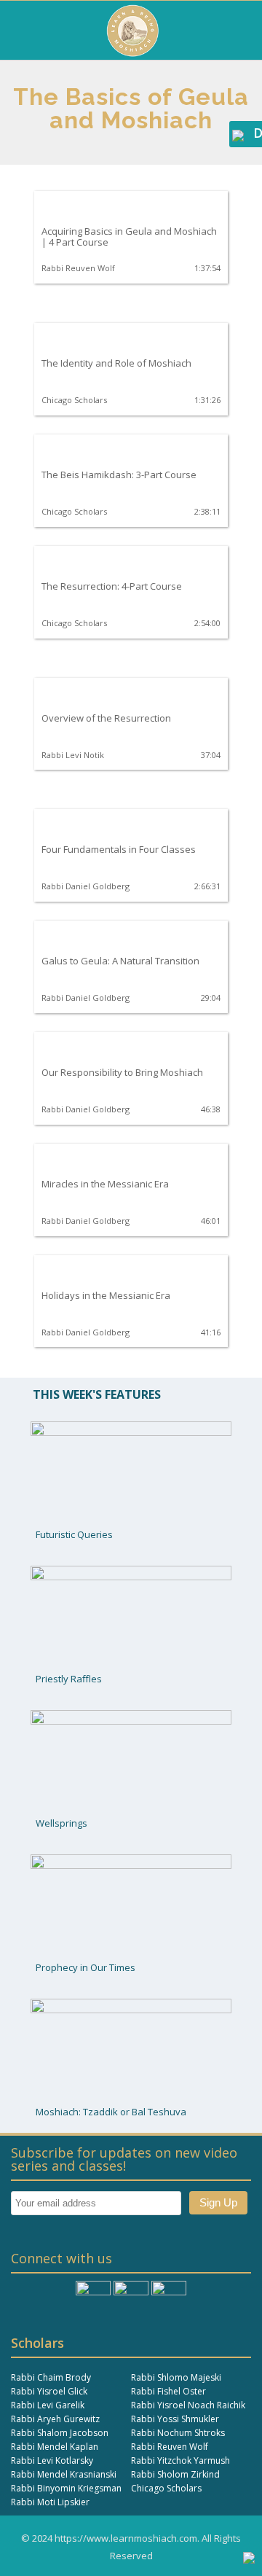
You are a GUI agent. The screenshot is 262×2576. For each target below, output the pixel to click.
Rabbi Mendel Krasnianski (64, 2474)
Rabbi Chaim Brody (51, 2377)
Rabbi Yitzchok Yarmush (180, 2460)
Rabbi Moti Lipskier (50, 2502)
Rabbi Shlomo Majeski (176, 2377)
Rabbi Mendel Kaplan (55, 2447)
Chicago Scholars (166, 2488)
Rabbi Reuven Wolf (170, 2447)
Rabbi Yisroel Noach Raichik (188, 2405)
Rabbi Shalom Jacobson (60, 2433)
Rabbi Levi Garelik (48, 2405)
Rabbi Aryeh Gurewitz (55, 2419)
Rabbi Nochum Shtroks (178, 2433)
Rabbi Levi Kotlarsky (52, 2460)
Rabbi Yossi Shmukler (175, 2419)
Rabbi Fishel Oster (168, 2391)
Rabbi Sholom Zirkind (175, 2474)
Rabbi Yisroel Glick (49, 2391)
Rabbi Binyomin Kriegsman (66, 2488)
